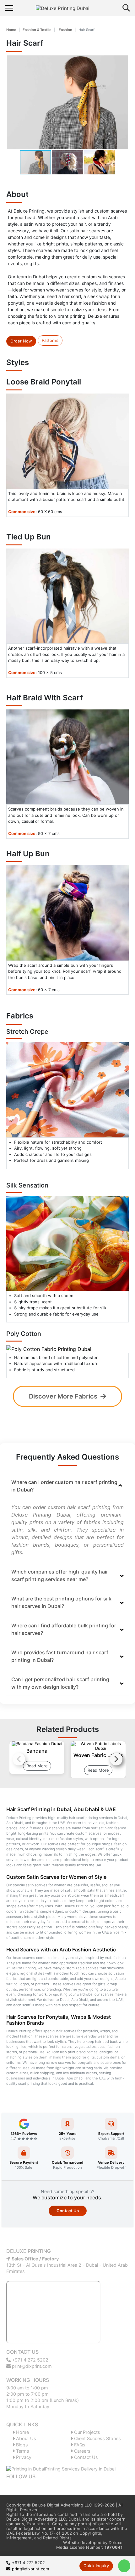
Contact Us (68, 2211)
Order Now (21, 341)
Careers (82, 2451)
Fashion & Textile (37, 30)
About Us (25, 2438)
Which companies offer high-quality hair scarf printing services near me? (60, 1575)
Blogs (21, 2445)
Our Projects (86, 2432)
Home (11, 30)
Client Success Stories (97, 2438)
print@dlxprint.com (31, 2366)
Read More (37, 1766)
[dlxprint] (68, 8)
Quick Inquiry (96, 2566)
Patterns (50, 340)
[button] (122, 102)
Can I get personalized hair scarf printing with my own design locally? (60, 1683)
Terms (22, 2451)
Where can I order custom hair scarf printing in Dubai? (64, 1486)
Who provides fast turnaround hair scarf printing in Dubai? (60, 1656)
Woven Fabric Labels (98, 1755)
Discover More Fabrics (63, 1396)
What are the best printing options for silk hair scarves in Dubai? (61, 1602)
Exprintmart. (39, 2524)
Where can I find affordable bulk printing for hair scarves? (64, 1629)
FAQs (79, 2445)
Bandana (37, 1751)
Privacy (23, 2457)
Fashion (65, 30)
